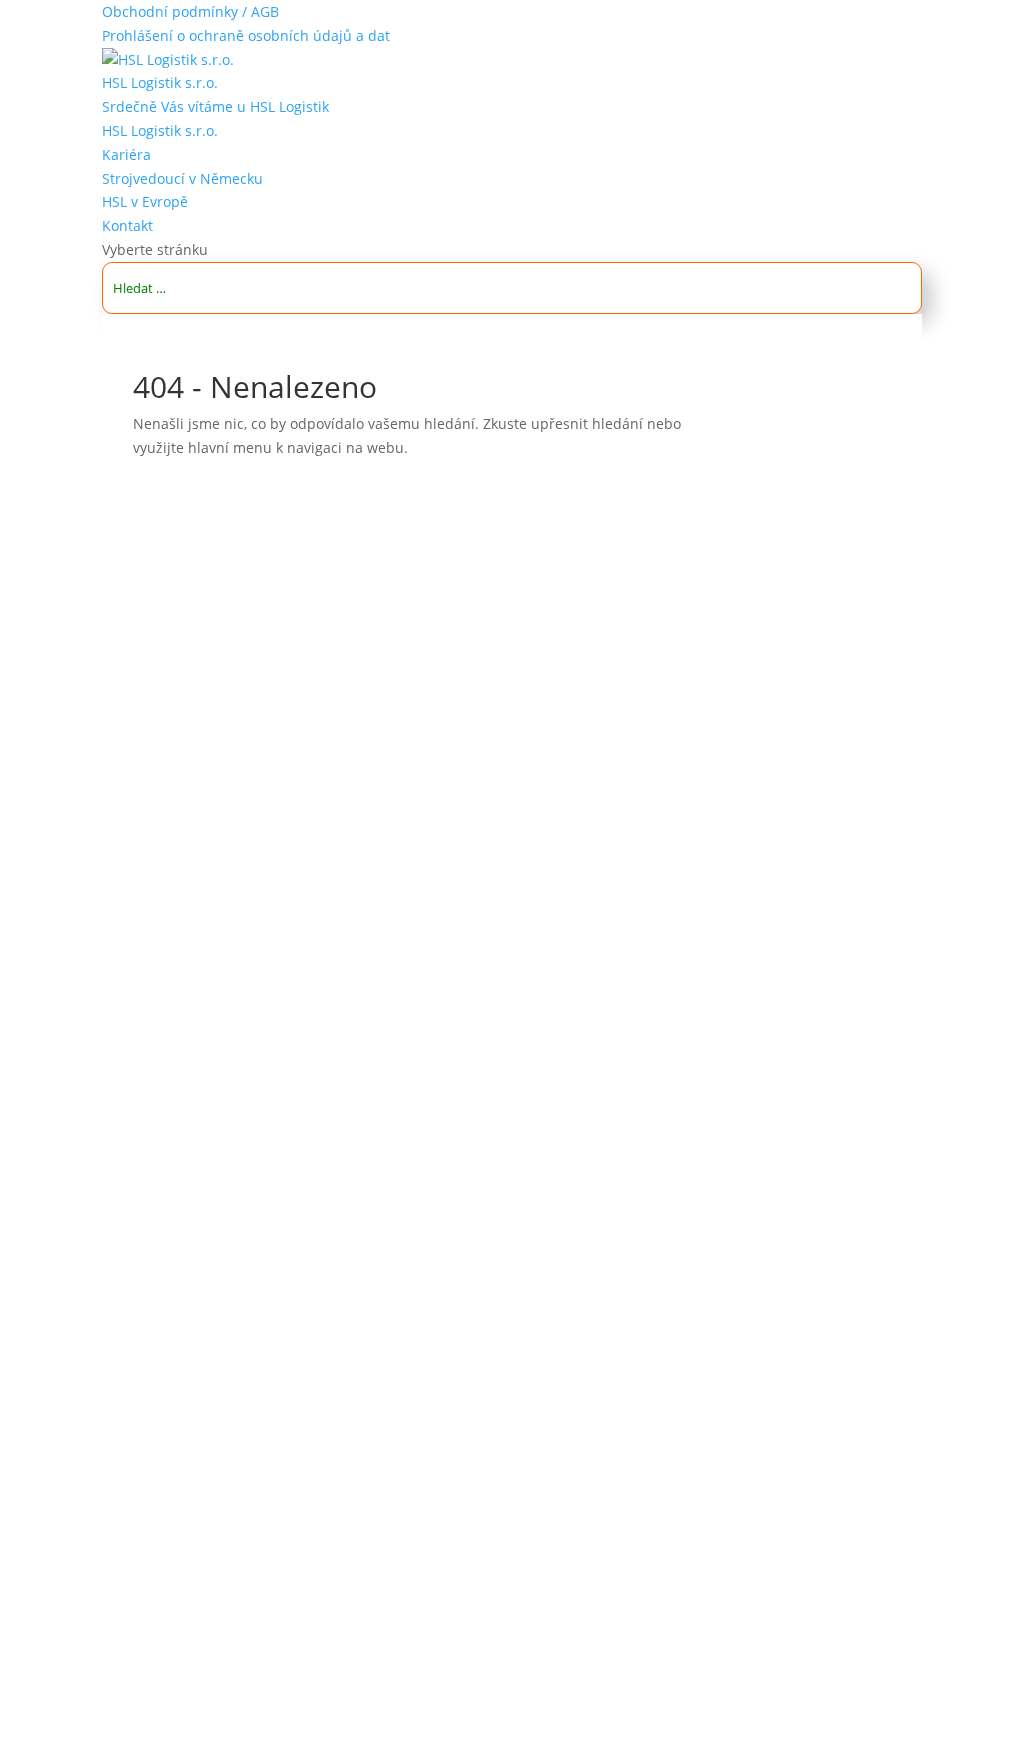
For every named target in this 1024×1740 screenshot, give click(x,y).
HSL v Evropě (145, 201)
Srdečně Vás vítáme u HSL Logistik (215, 106)
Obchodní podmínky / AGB (190, 11)
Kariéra (126, 154)
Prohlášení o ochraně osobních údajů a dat (246, 35)
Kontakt (127, 225)
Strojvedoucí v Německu (182, 178)
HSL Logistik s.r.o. (160, 82)
